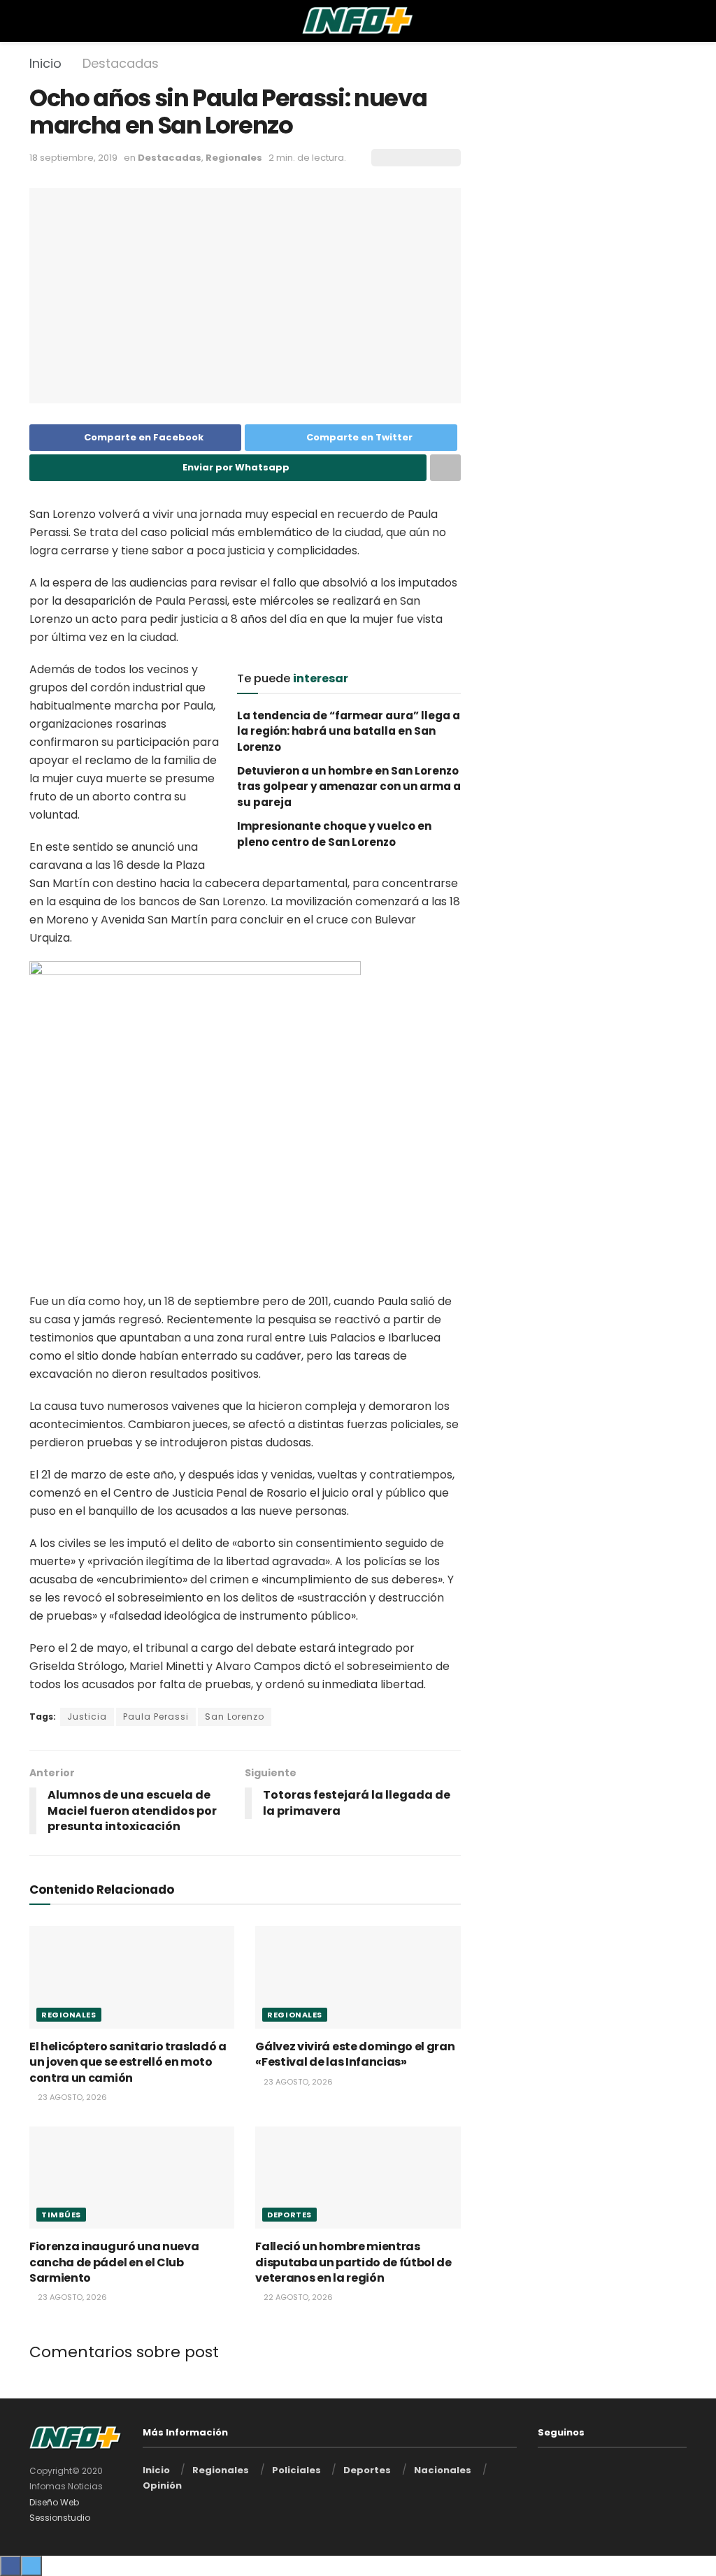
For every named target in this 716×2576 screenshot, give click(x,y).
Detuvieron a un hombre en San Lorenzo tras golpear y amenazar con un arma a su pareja (349, 786)
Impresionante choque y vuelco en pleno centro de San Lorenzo (334, 834)
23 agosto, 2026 (71, 2097)
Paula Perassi (156, 1717)
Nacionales (443, 2470)
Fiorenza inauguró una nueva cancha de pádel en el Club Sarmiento (114, 2262)
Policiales (296, 2470)
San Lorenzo (235, 1717)
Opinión (162, 2485)
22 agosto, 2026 (297, 2297)
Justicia (87, 1717)
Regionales (234, 158)
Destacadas (121, 63)
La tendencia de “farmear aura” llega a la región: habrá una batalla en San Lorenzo (349, 731)
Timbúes (61, 2215)
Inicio (45, 63)
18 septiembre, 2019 (73, 158)
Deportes (289, 2215)
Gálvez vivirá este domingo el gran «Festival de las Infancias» (355, 2054)
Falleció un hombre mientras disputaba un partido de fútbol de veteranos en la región (353, 2262)
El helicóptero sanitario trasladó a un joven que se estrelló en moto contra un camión (128, 2062)
